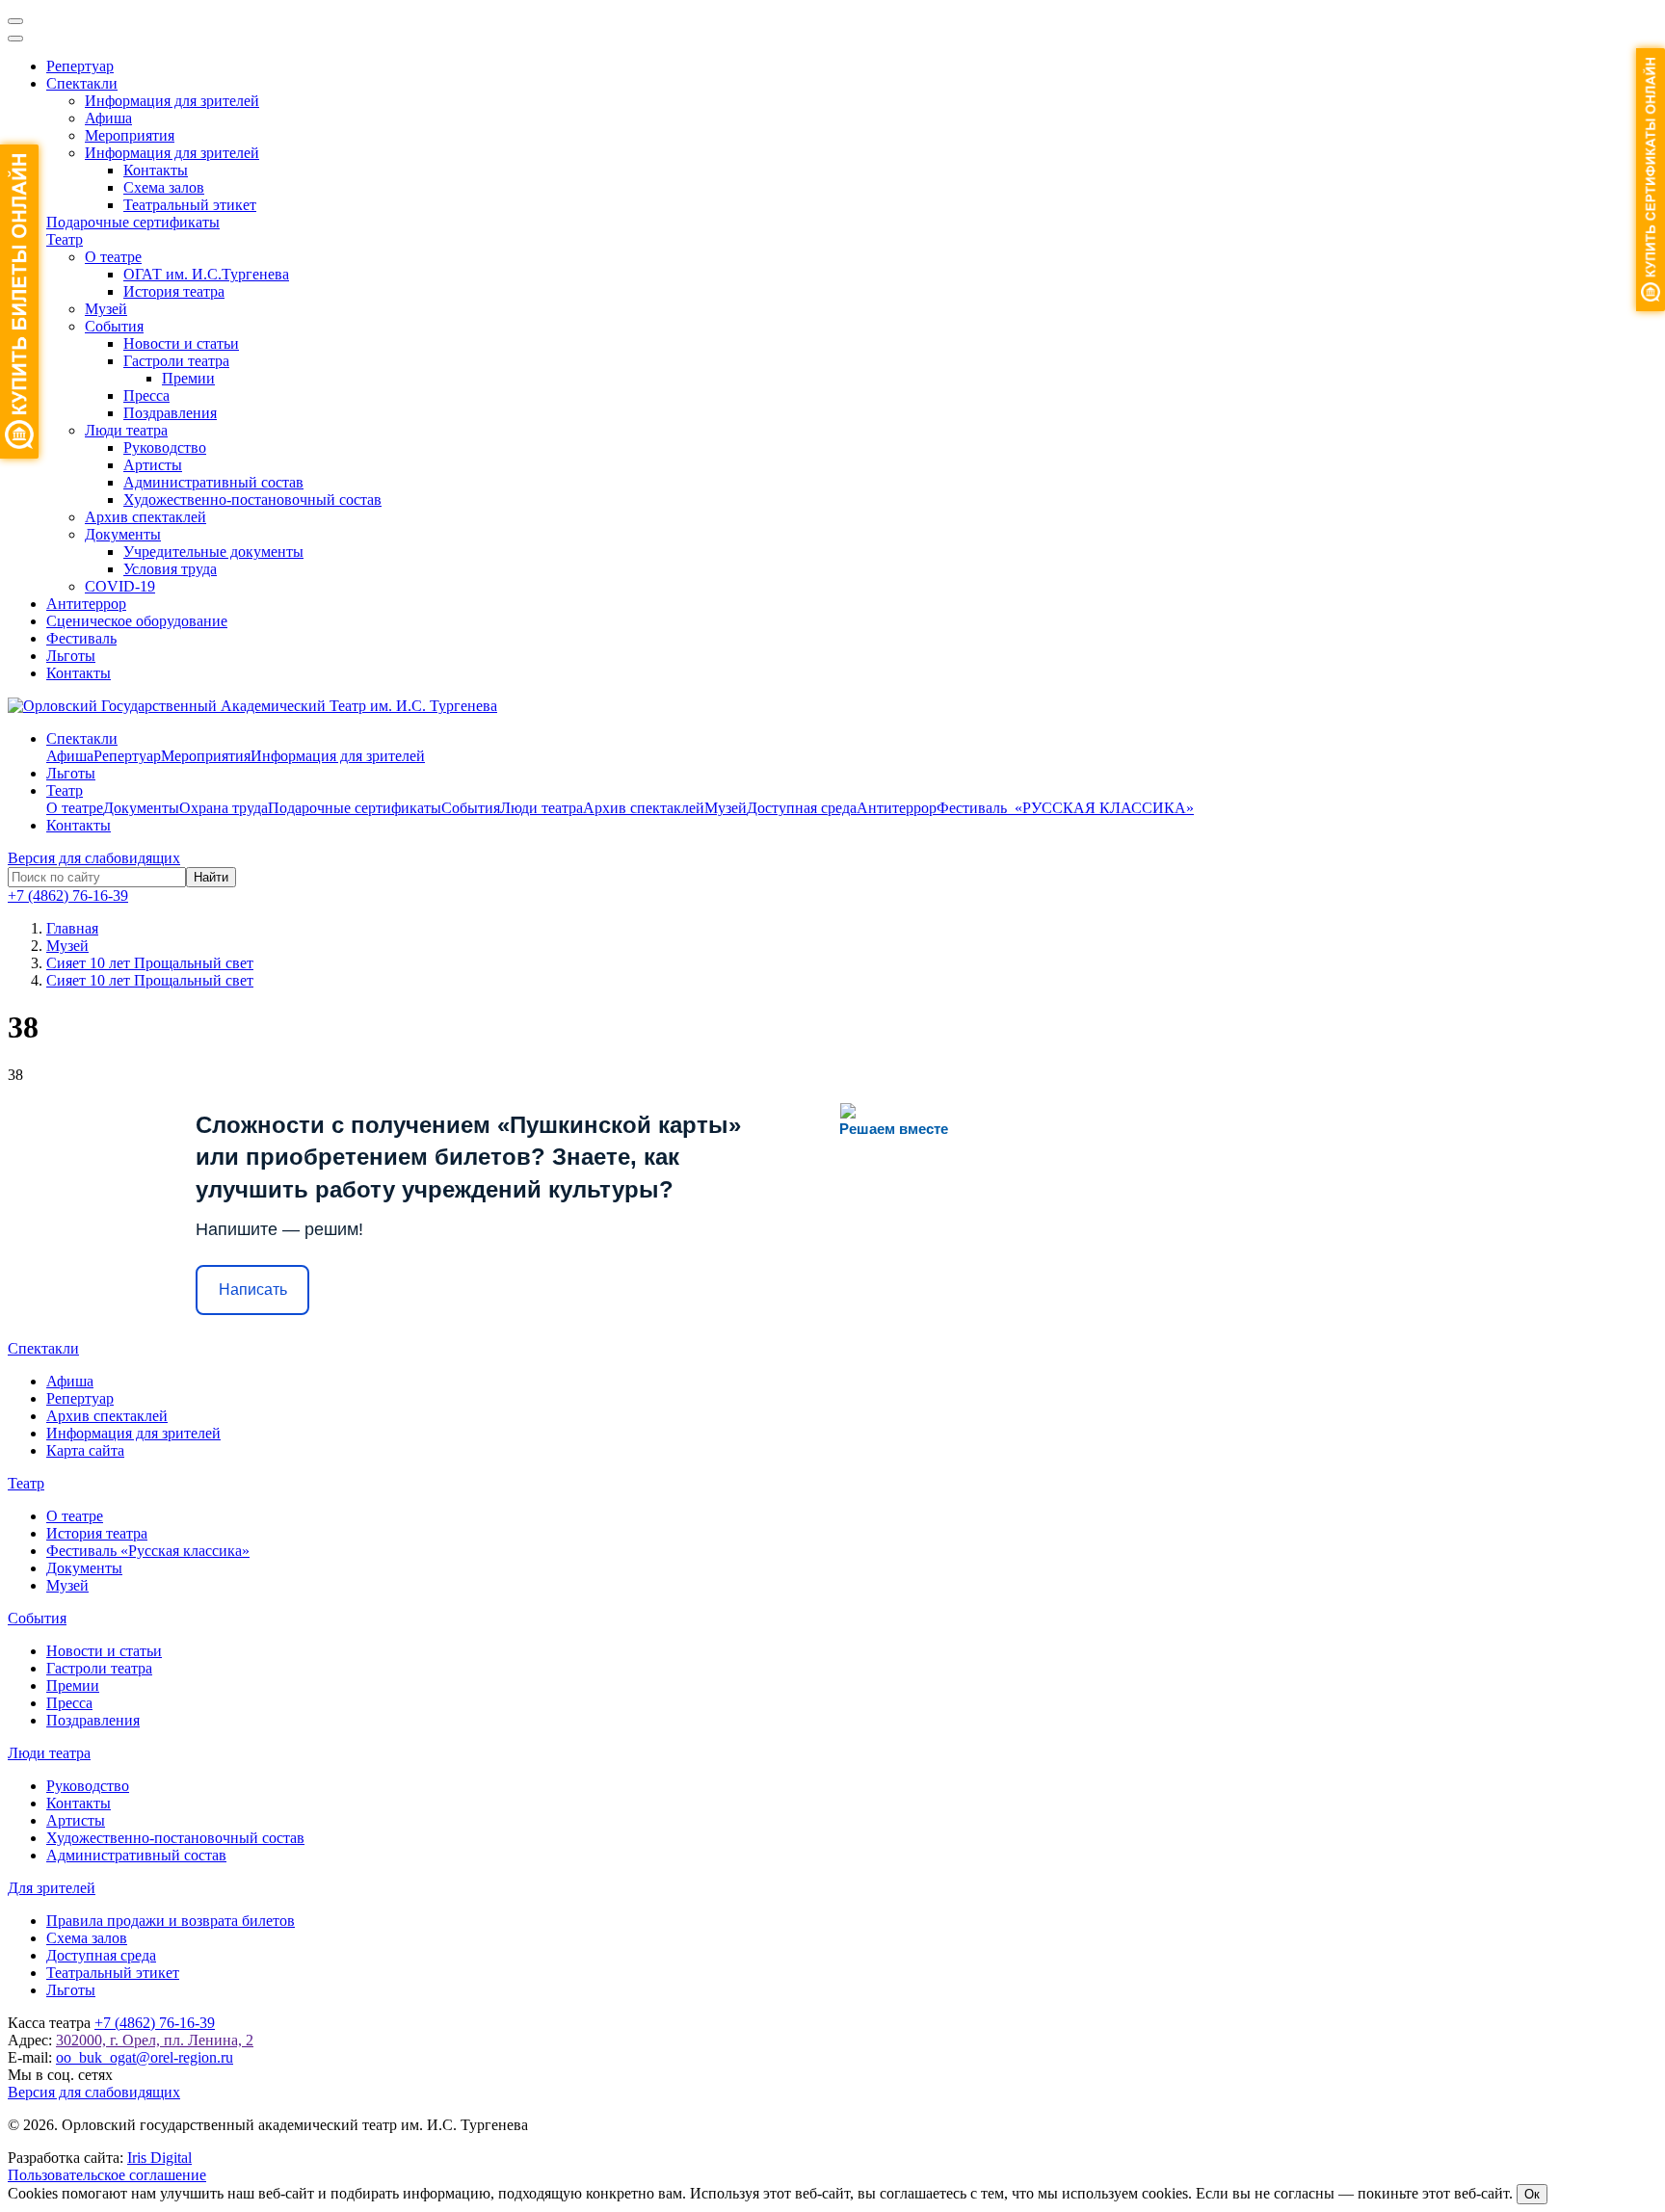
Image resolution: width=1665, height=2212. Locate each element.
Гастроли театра (176, 361)
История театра (174, 291)
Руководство (165, 448)
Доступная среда (802, 808)
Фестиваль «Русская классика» (148, 1551)
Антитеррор (86, 604)
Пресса (146, 395)
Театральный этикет (190, 205)
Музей (106, 309)
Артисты (153, 465)
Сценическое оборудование (137, 621)
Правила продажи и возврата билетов (171, 1921)
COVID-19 (120, 586)
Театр (65, 239)
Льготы (71, 656)
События (114, 326)
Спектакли (82, 83)
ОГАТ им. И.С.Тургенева (206, 274)
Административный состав (213, 482)
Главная (72, 928)
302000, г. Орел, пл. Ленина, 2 (155, 2040)
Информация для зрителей (172, 101)
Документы (123, 534)
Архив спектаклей (145, 517)
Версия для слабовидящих (94, 858)
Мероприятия (130, 135)
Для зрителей (52, 1888)
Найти (211, 877)
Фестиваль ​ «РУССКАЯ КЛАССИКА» (1065, 808)
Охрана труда (224, 808)
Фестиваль (81, 638)
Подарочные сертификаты (133, 222)
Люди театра (126, 430)
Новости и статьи (181, 343)
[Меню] (15, 21)
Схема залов (164, 187)
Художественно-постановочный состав (252, 500)
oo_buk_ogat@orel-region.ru (145, 2057)
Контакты (156, 170)
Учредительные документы (213, 552)
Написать (253, 1290)
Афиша (108, 118)
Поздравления (170, 413)
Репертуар (80, 66)
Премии (188, 378)
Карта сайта (85, 1450)
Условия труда (170, 569)
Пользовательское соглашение (107, 2175)
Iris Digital (159, 2158)
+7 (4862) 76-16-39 (68, 895)
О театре (113, 257)
